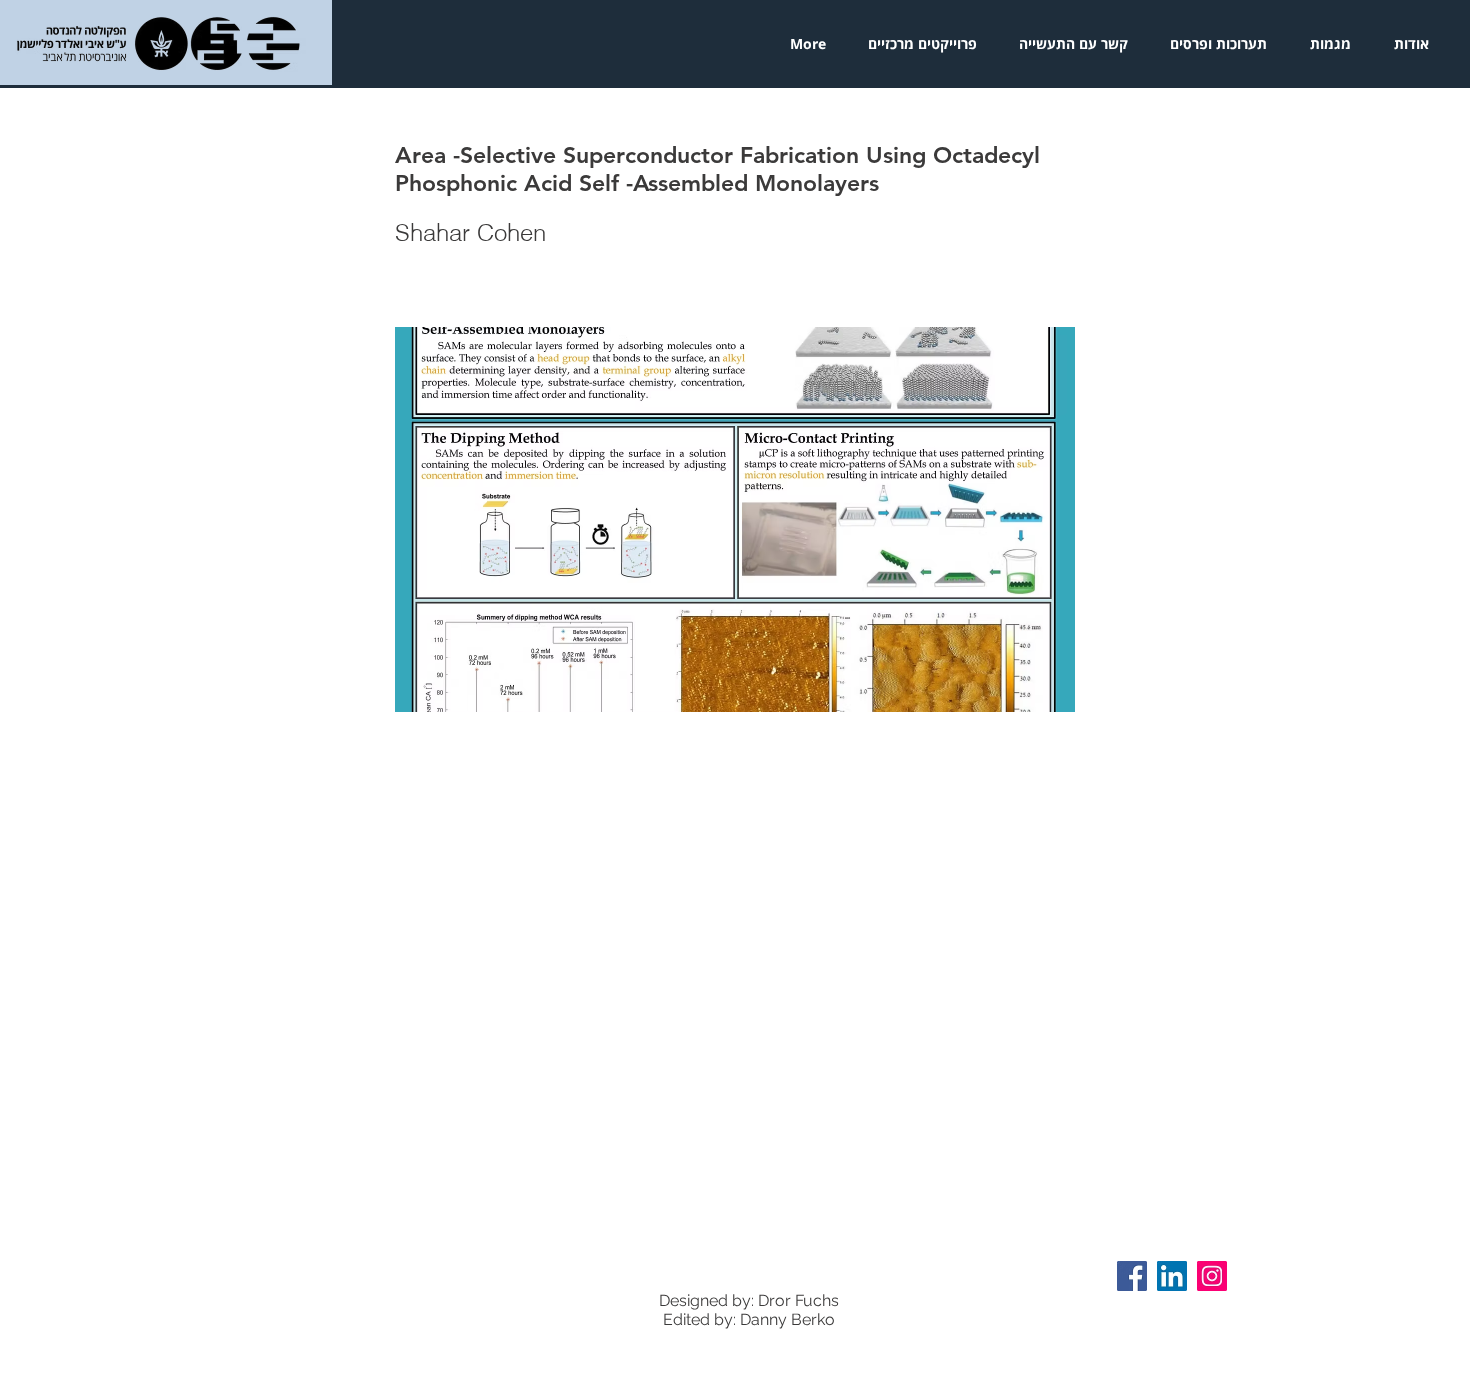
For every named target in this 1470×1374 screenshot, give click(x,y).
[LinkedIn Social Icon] (1172, 1276)
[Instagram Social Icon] (1212, 1276)
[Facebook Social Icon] (1132, 1276)
